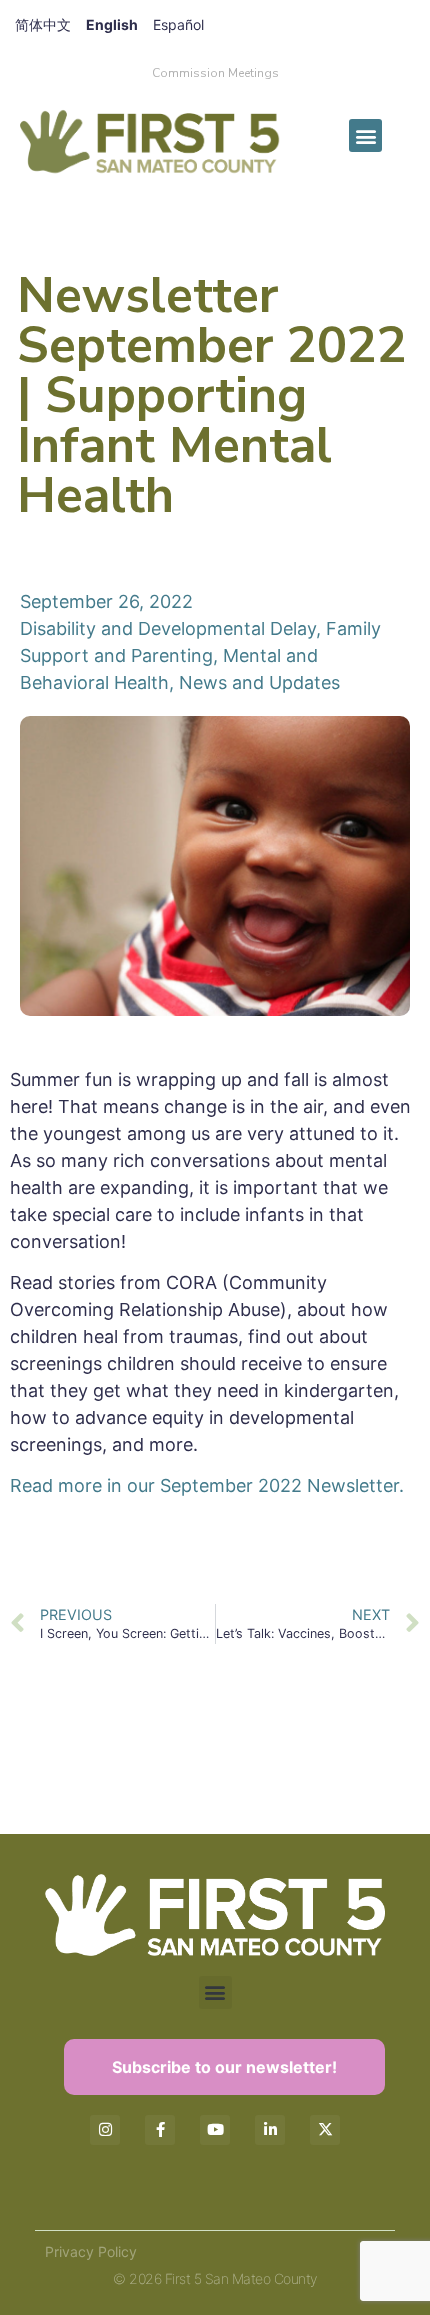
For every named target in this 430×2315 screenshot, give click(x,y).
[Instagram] (105, 2130)
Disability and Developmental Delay (168, 628)
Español (178, 24)
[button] (365, 135)
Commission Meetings (215, 73)
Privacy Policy (91, 2251)
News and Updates (259, 682)
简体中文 (43, 24)
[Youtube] (215, 2130)
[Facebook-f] (160, 2130)
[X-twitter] (325, 2130)
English (112, 24)
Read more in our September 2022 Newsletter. (207, 1485)
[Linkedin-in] (270, 2130)
